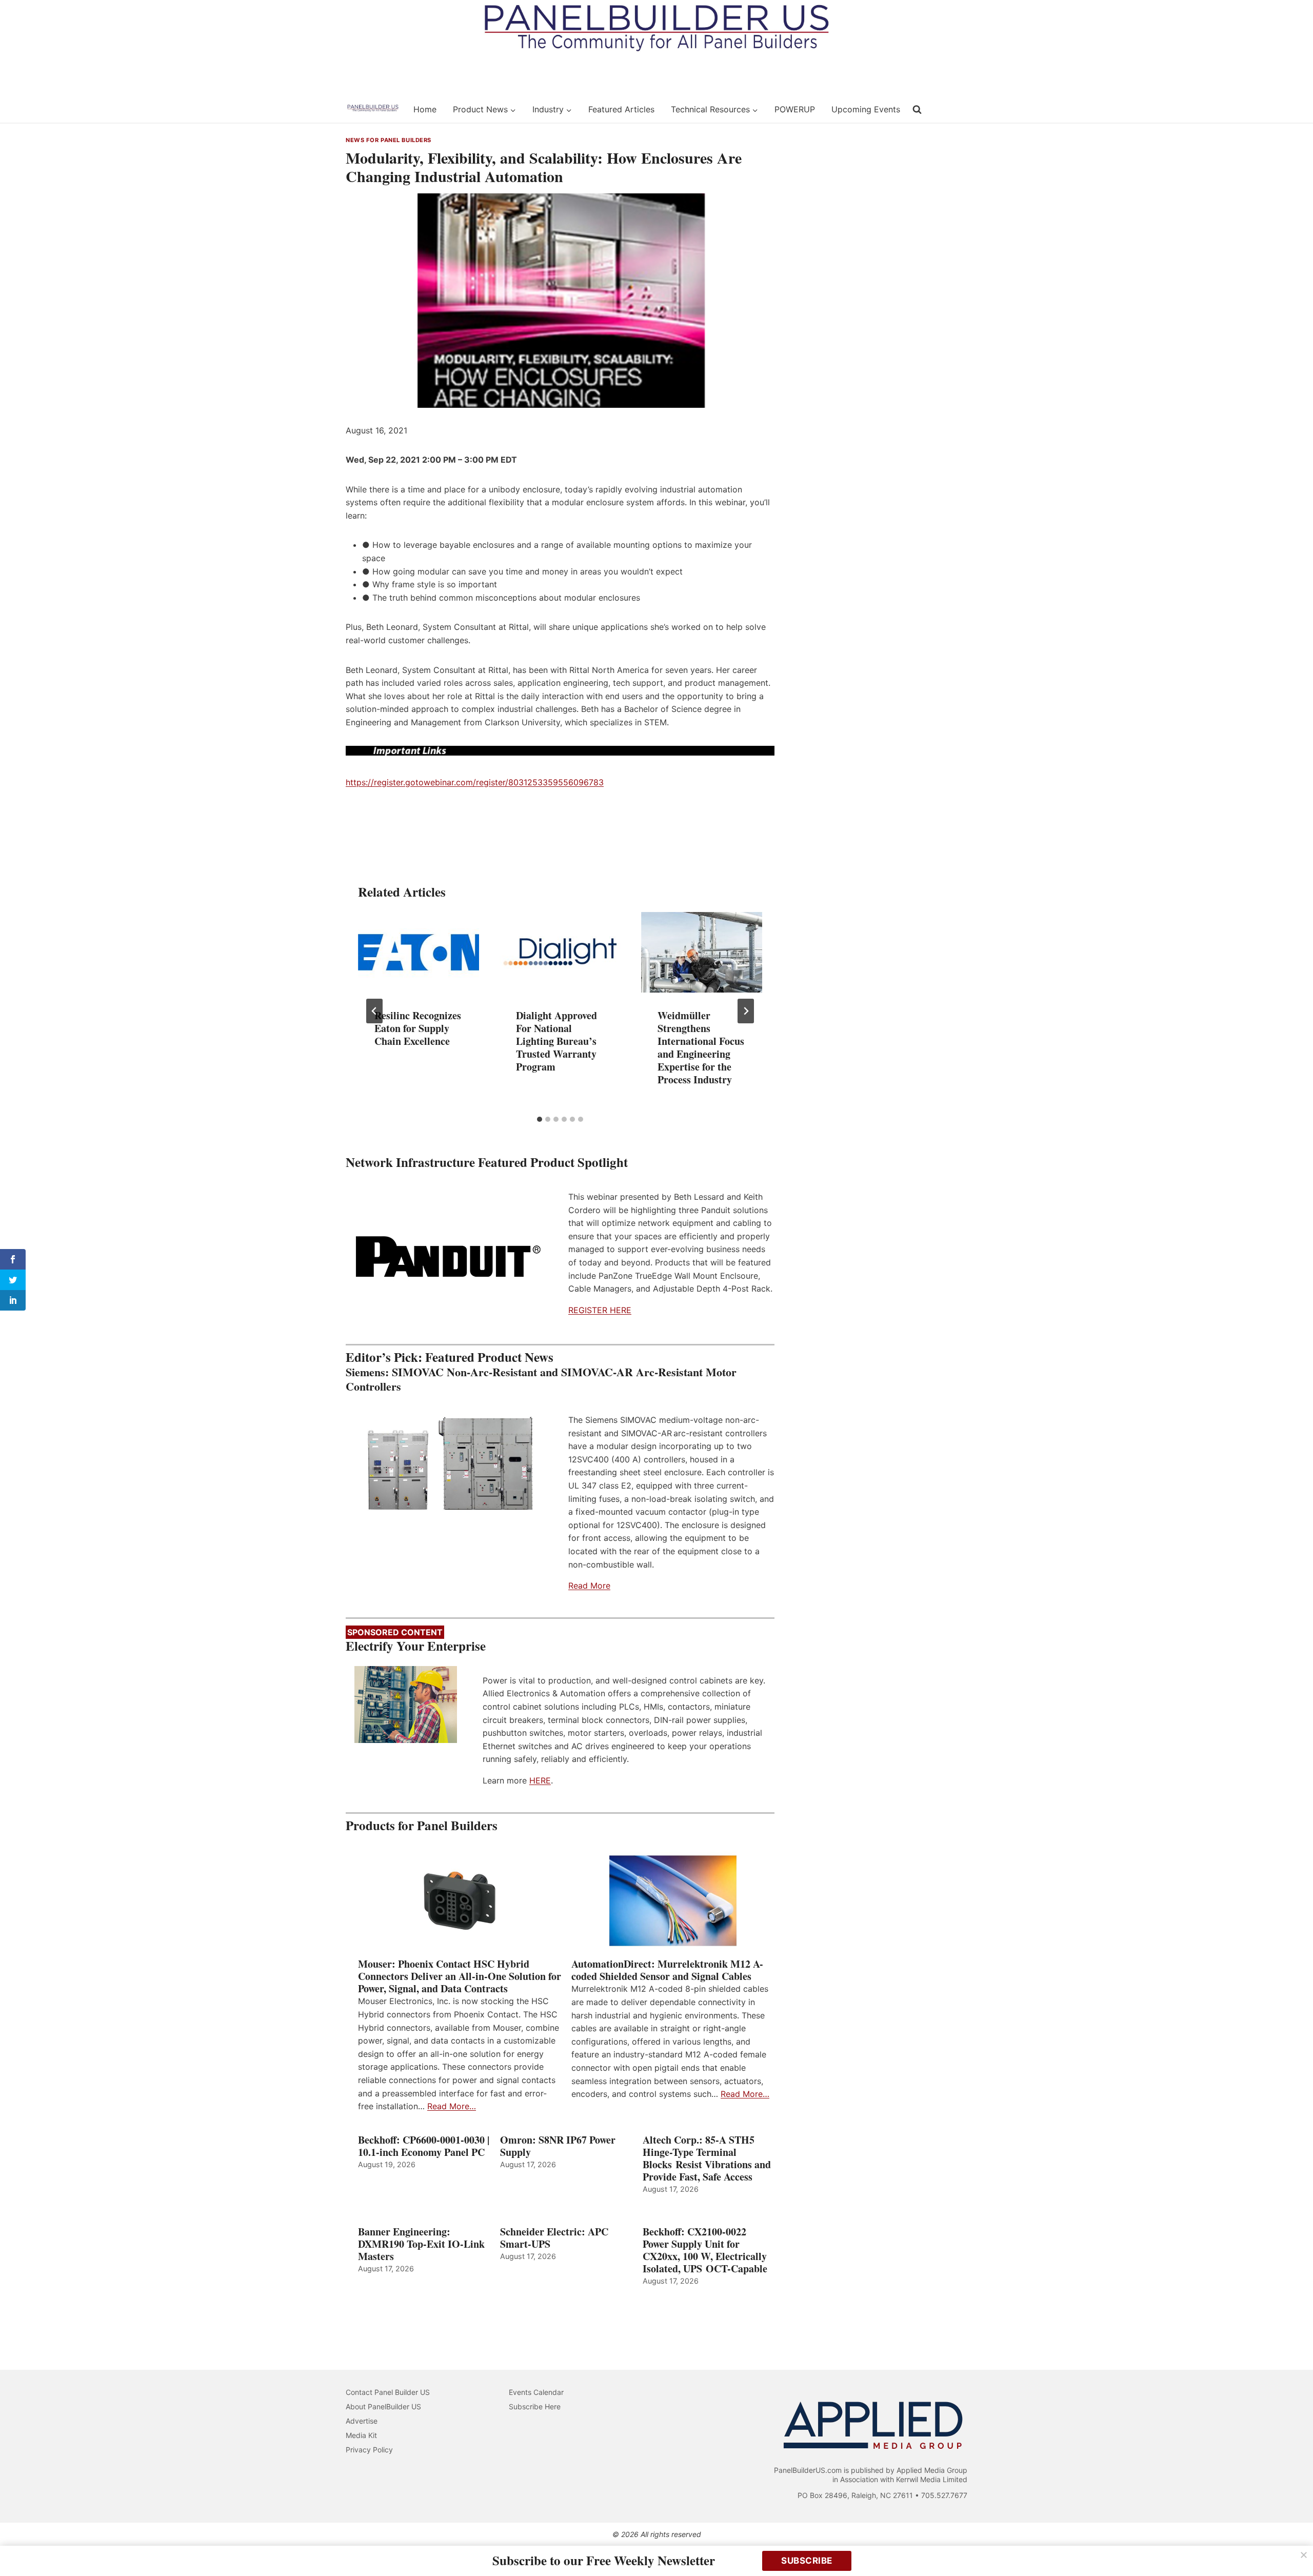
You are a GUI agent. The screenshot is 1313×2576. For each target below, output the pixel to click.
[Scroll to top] (1294, 2547)
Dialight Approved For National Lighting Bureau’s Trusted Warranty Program (556, 1041)
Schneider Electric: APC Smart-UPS (554, 2238)
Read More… (452, 2106)
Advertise (362, 2421)
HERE (540, 1780)
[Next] (746, 1011)
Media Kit (361, 2435)
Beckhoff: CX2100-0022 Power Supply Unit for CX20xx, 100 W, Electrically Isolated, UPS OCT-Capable (705, 2250)
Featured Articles (621, 109)
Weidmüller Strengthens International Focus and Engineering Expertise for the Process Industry (701, 1047)
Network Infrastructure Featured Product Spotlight (487, 1162)
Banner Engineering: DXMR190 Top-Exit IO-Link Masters (421, 2244)
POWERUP (795, 109)
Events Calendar (536, 2392)
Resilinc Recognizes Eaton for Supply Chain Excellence (418, 1028)
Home (425, 109)
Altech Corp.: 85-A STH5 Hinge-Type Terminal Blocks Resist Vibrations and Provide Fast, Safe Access (707, 2158)
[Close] (1304, 2555)
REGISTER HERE (600, 1310)
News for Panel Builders (389, 140)
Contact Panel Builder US (388, 2392)
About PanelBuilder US (383, 2406)
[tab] (540, 1119)
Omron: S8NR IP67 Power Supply (558, 2146)
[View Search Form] (917, 110)
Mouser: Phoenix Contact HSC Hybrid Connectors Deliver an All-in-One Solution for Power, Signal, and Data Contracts (460, 1976)
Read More (589, 1586)
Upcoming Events (866, 109)
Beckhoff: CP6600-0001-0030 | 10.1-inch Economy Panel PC (424, 2146)
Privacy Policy (369, 2450)
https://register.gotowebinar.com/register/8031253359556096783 (475, 782)
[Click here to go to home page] (373, 109)
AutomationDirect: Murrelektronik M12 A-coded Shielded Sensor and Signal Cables (667, 1970)
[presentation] (419, 952)
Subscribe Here (535, 2406)
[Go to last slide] (374, 1011)
